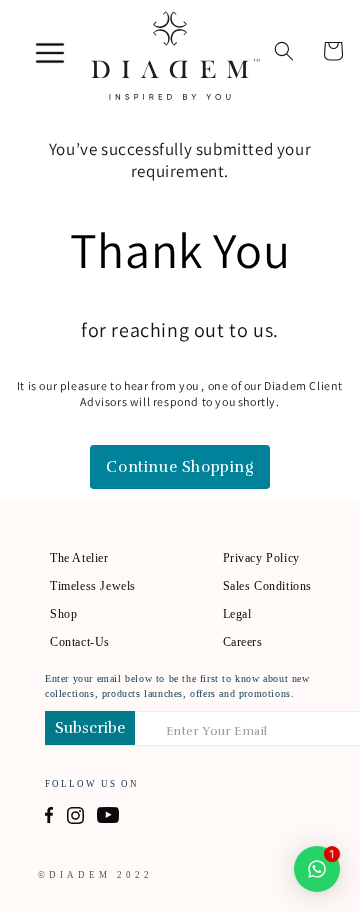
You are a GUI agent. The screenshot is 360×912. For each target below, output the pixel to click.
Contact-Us (80, 642)
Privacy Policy (261, 558)
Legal (237, 614)
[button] (284, 51)
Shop (63, 614)
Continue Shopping (179, 467)
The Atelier (79, 558)
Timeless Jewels (93, 586)
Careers (243, 642)
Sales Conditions (268, 586)
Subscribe (90, 728)
